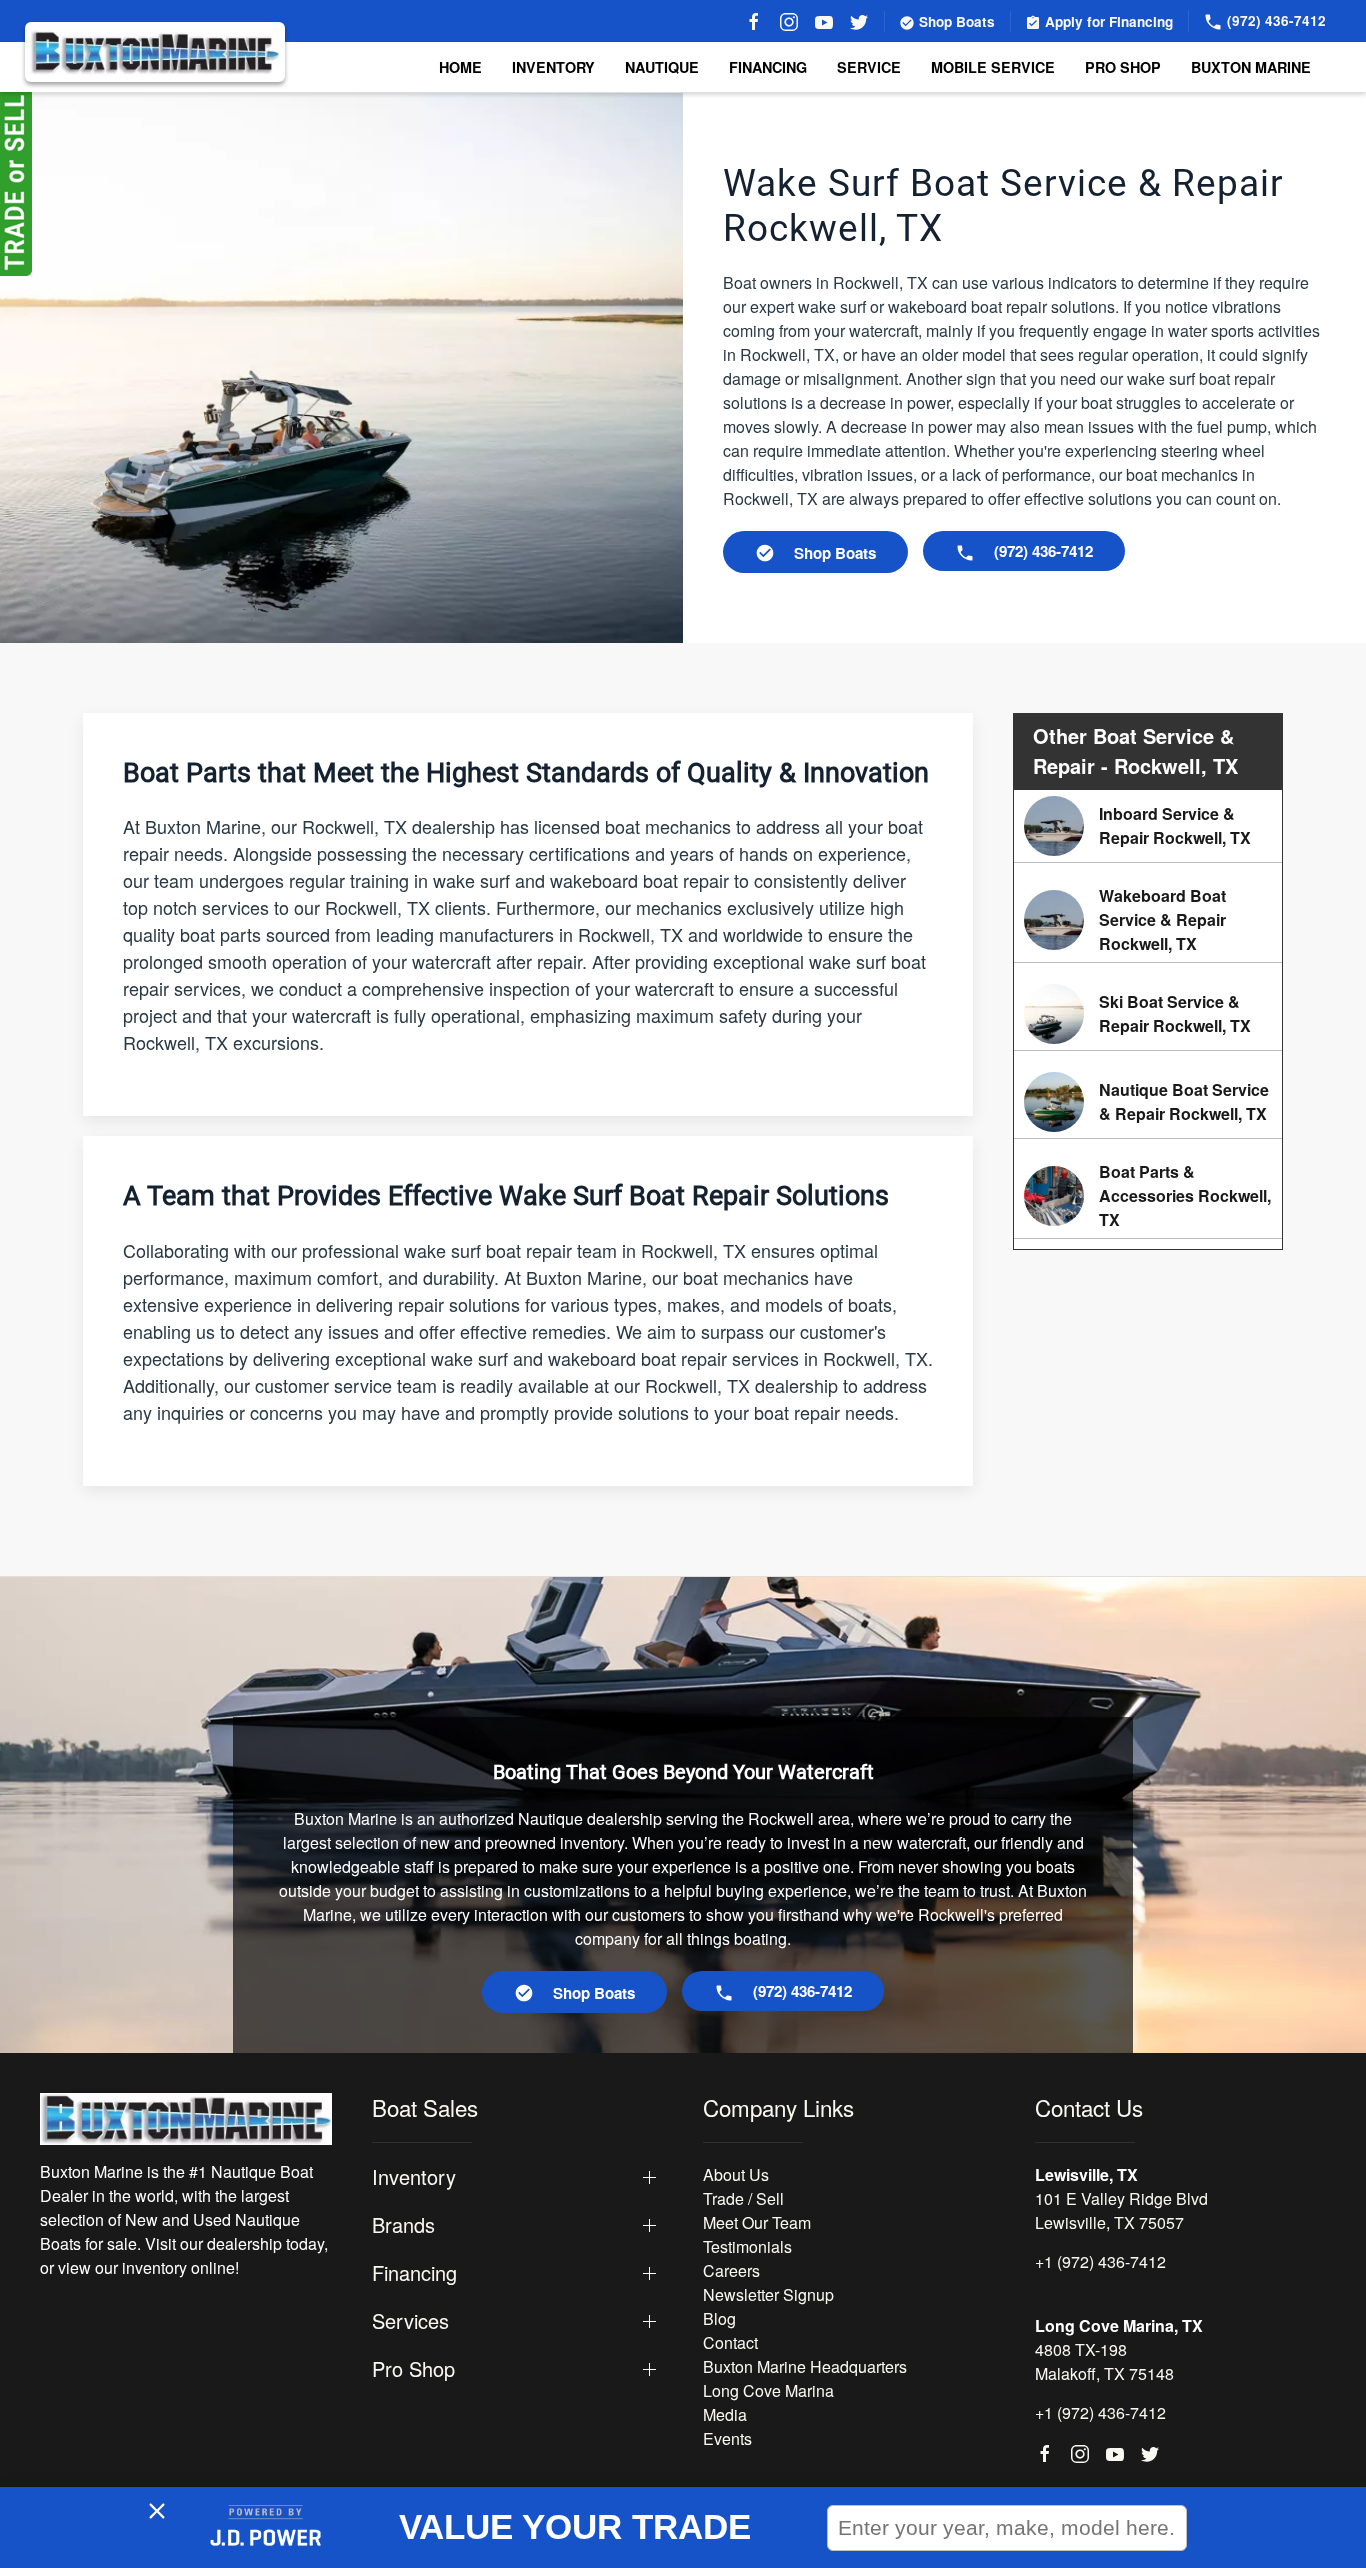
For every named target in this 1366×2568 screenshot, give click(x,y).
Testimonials (747, 2246)
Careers (731, 2270)
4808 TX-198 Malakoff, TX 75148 (1104, 2361)
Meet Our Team (757, 2222)
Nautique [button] (662, 67)
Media (725, 2414)
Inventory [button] (553, 67)
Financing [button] (414, 2273)
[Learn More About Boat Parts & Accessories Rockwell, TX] (1148, 1196)
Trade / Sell (743, 2198)
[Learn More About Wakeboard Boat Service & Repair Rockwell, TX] (1148, 920)
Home (460, 67)
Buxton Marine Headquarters (805, 2366)
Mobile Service (993, 67)
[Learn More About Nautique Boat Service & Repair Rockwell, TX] (1148, 1102)
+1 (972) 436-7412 (1100, 2261)
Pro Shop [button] (1123, 67)
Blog (719, 2318)
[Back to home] (155, 52)
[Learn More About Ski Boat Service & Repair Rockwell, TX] (1148, 1014)
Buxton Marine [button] (1251, 67)
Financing (768, 67)
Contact (730, 2342)
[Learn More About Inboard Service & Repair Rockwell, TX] (1148, 826)
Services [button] (410, 2321)
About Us (736, 2174)
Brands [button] (403, 2225)
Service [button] (869, 67)
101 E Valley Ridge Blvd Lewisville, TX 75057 (1121, 2210)
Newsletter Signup (768, 2294)
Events (727, 2438)
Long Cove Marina (768, 2390)
